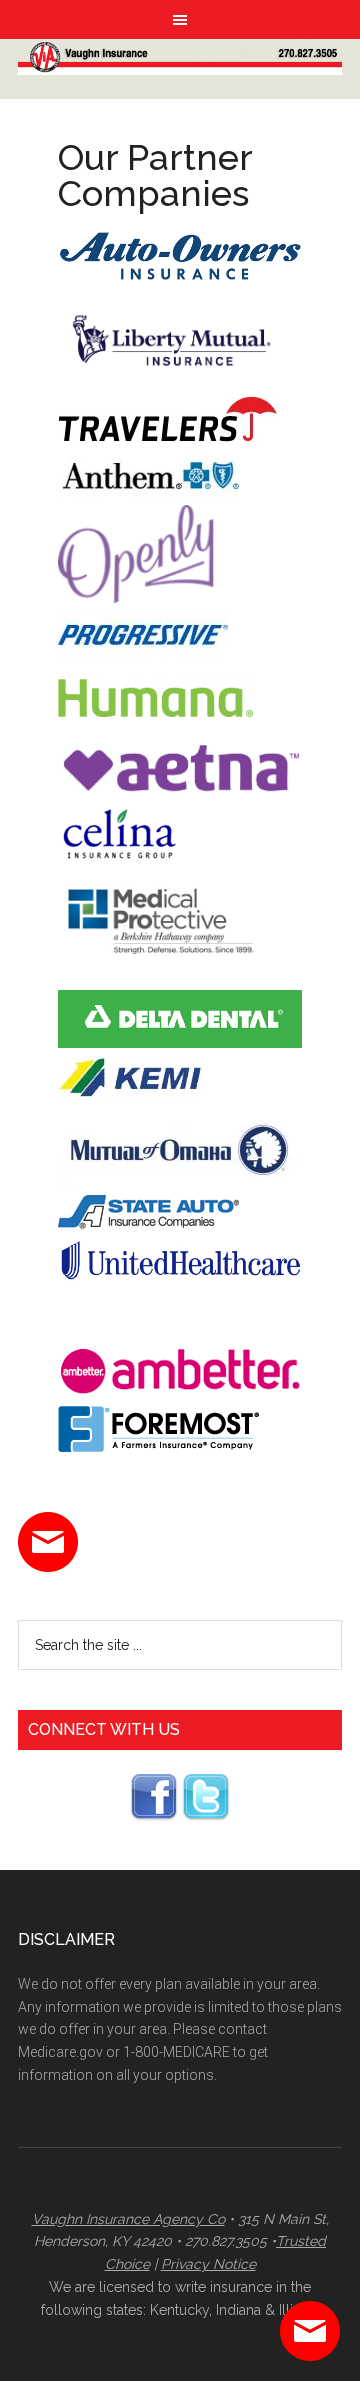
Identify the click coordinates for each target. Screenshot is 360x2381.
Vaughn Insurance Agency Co (128, 2219)
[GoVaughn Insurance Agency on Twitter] (206, 1816)
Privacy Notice (208, 2264)
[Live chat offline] (310, 2331)
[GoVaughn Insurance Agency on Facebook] (154, 1816)
